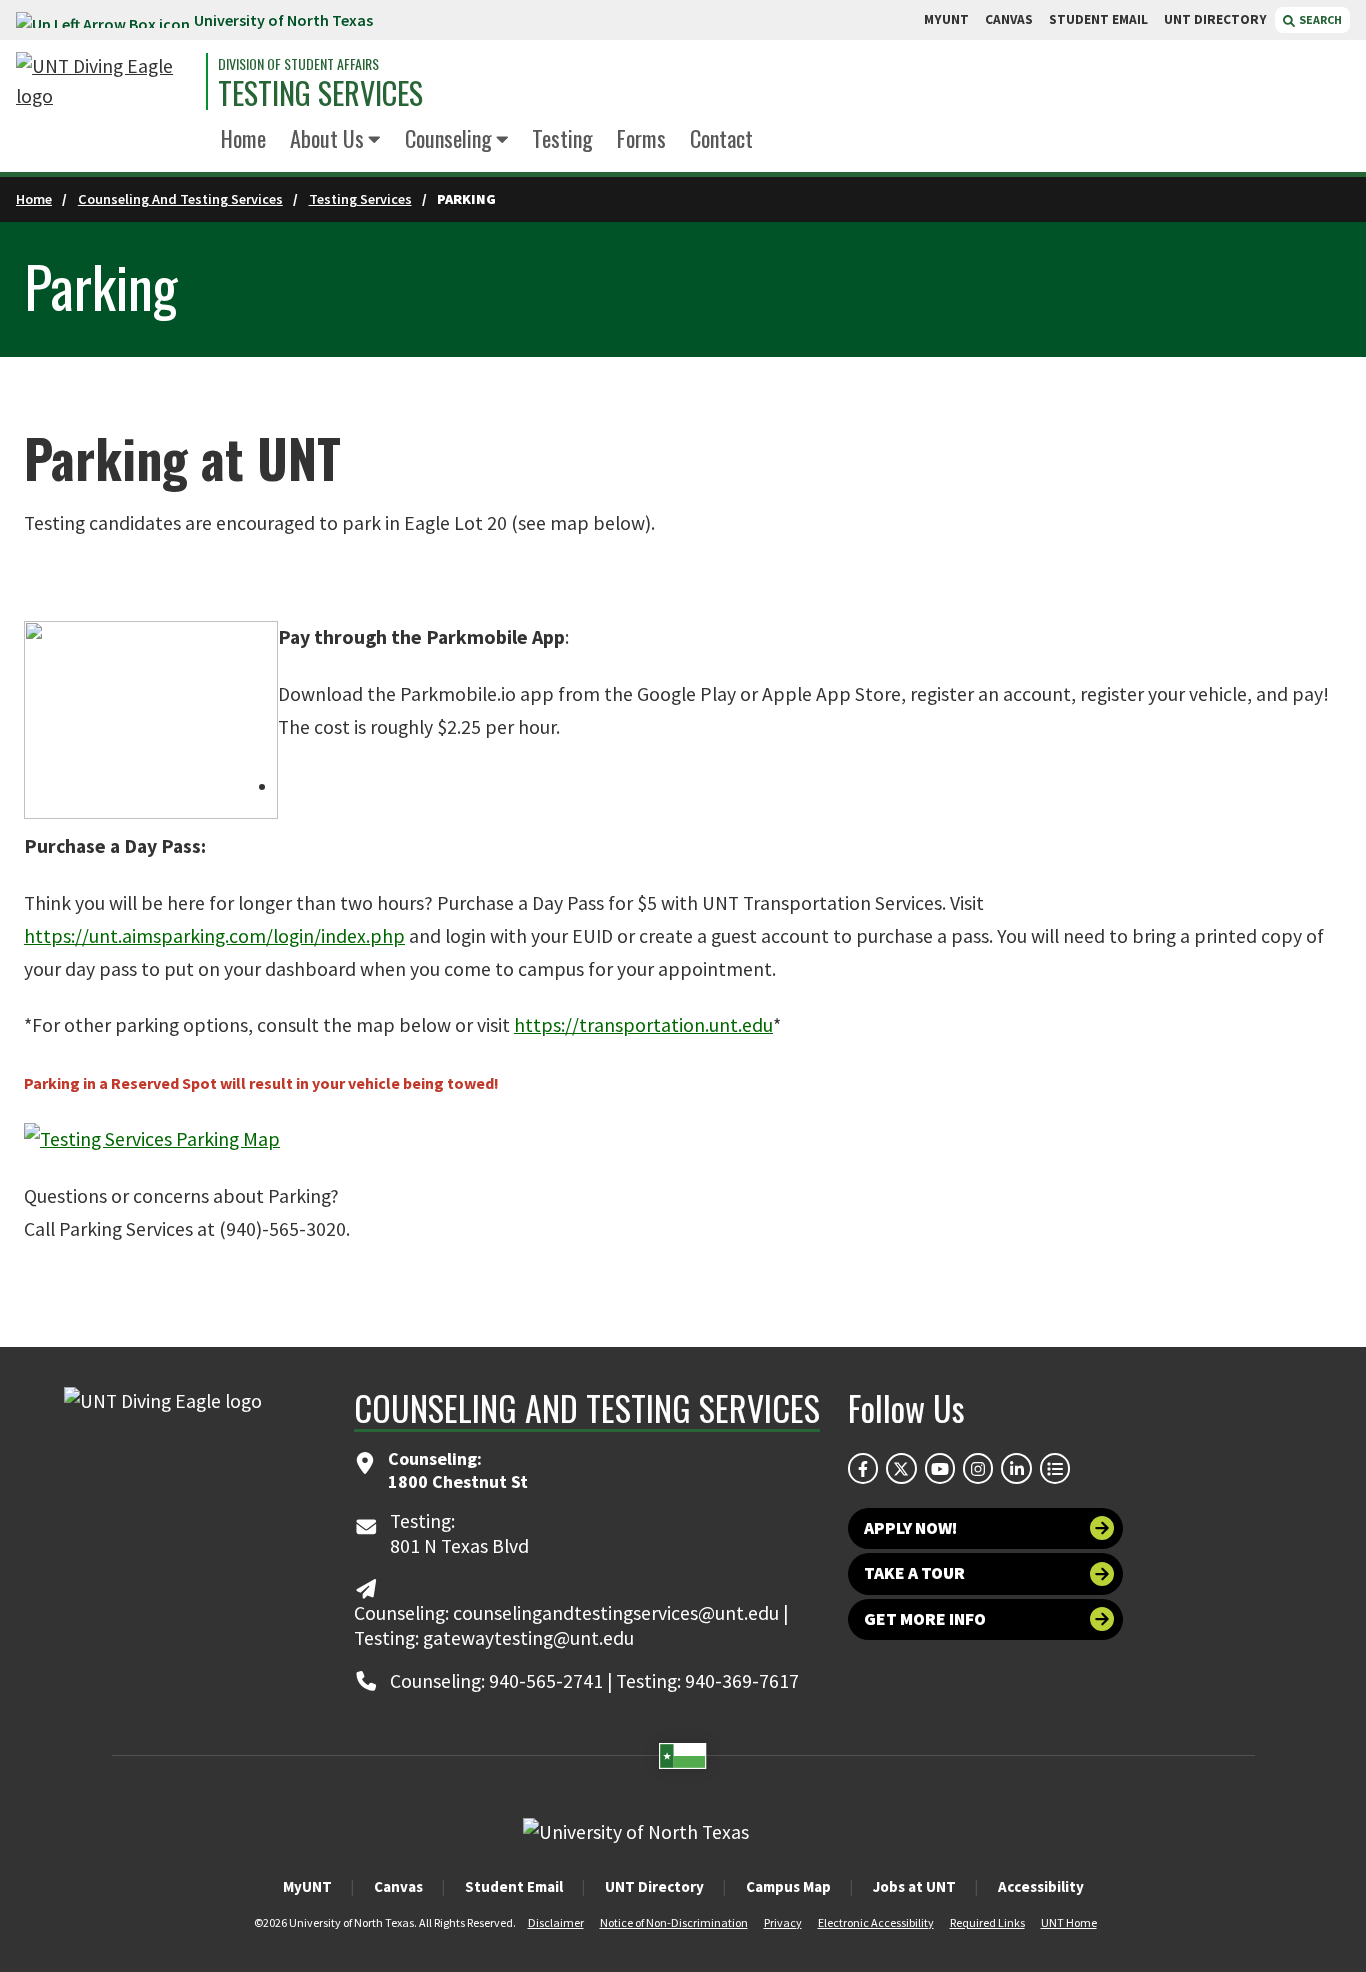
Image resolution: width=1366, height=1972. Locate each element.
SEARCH (1319, 19)
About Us (327, 137)
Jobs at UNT (914, 1886)
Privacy (783, 1922)
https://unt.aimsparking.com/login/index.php (214, 936)
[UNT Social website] (1055, 1468)
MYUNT (946, 19)
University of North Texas (283, 20)
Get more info (925, 1619)
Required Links (987, 1922)
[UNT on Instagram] (978, 1468)
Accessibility (1041, 1886)
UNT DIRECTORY (1215, 19)
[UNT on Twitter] (901, 1468)
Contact (721, 137)
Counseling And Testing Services (180, 199)
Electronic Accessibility (876, 1922)
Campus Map (788, 1886)
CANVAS (1009, 19)
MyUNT (307, 1886)
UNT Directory (654, 1886)
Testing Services (320, 93)
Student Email (514, 1886)
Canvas (398, 1886)
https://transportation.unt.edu (643, 1025)
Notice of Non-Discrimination (674, 1922)
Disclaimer (556, 1922)
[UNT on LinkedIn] (1016, 1468)
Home (243, 137)
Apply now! (910, 1528)
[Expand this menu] (374, 140)
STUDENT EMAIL (1098, 19)
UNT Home (1069, 1922)
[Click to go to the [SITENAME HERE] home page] (106, 81)
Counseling (448, 137)
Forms (641, 137)
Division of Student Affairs (298, 64)
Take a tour (914, 1573)
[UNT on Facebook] (863, 1468)
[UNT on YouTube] (940, 1468)
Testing (562, 137)
